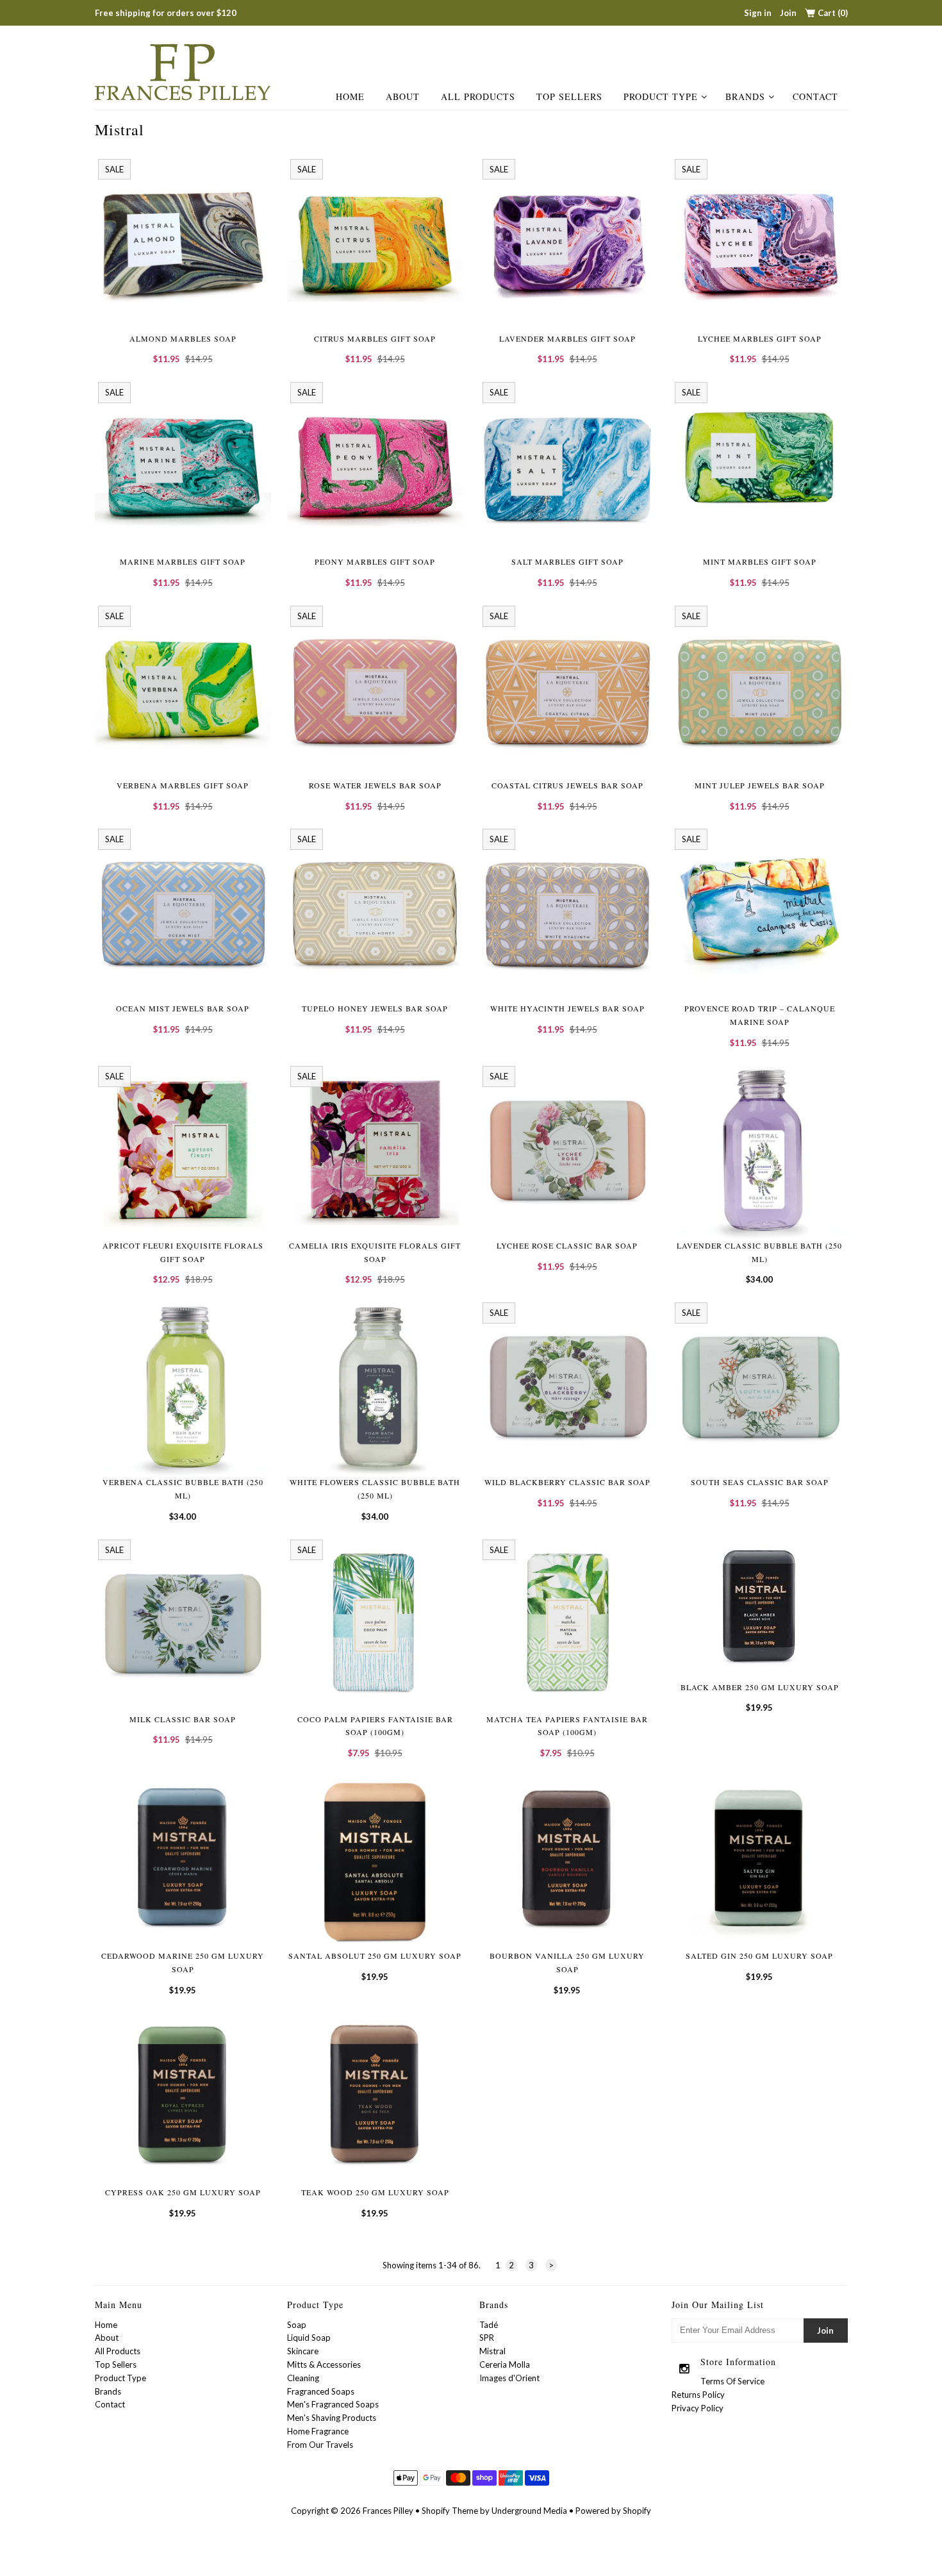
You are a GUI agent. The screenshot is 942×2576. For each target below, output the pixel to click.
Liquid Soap (309, 2338)
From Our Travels (320, 2445)
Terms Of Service (732, 2381)
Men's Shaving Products (332, 2418)
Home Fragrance (318, 2431)
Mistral (492, 2351)
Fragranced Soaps (321, 2391)
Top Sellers (569, 96)
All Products (478, 96)
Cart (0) (833, 13)
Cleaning (303, 2378)
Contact (815, 96)
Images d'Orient (509, 2378)
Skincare (303, 2351)
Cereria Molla (505, 2364)
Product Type (661, 96)
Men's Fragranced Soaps (333, 2404)
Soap (297, 2325)
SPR (487, 2338)
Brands (745, 96)
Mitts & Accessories (324, 2364)
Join (788, 13)
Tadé (489, 2325)
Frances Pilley (388, 2511)
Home (350, 96)
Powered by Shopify (613, 2511)
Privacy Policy (698, 2408)
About (403, 96)
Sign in (758, 13)
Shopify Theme (450, 2511)
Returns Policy (698, 2395)
